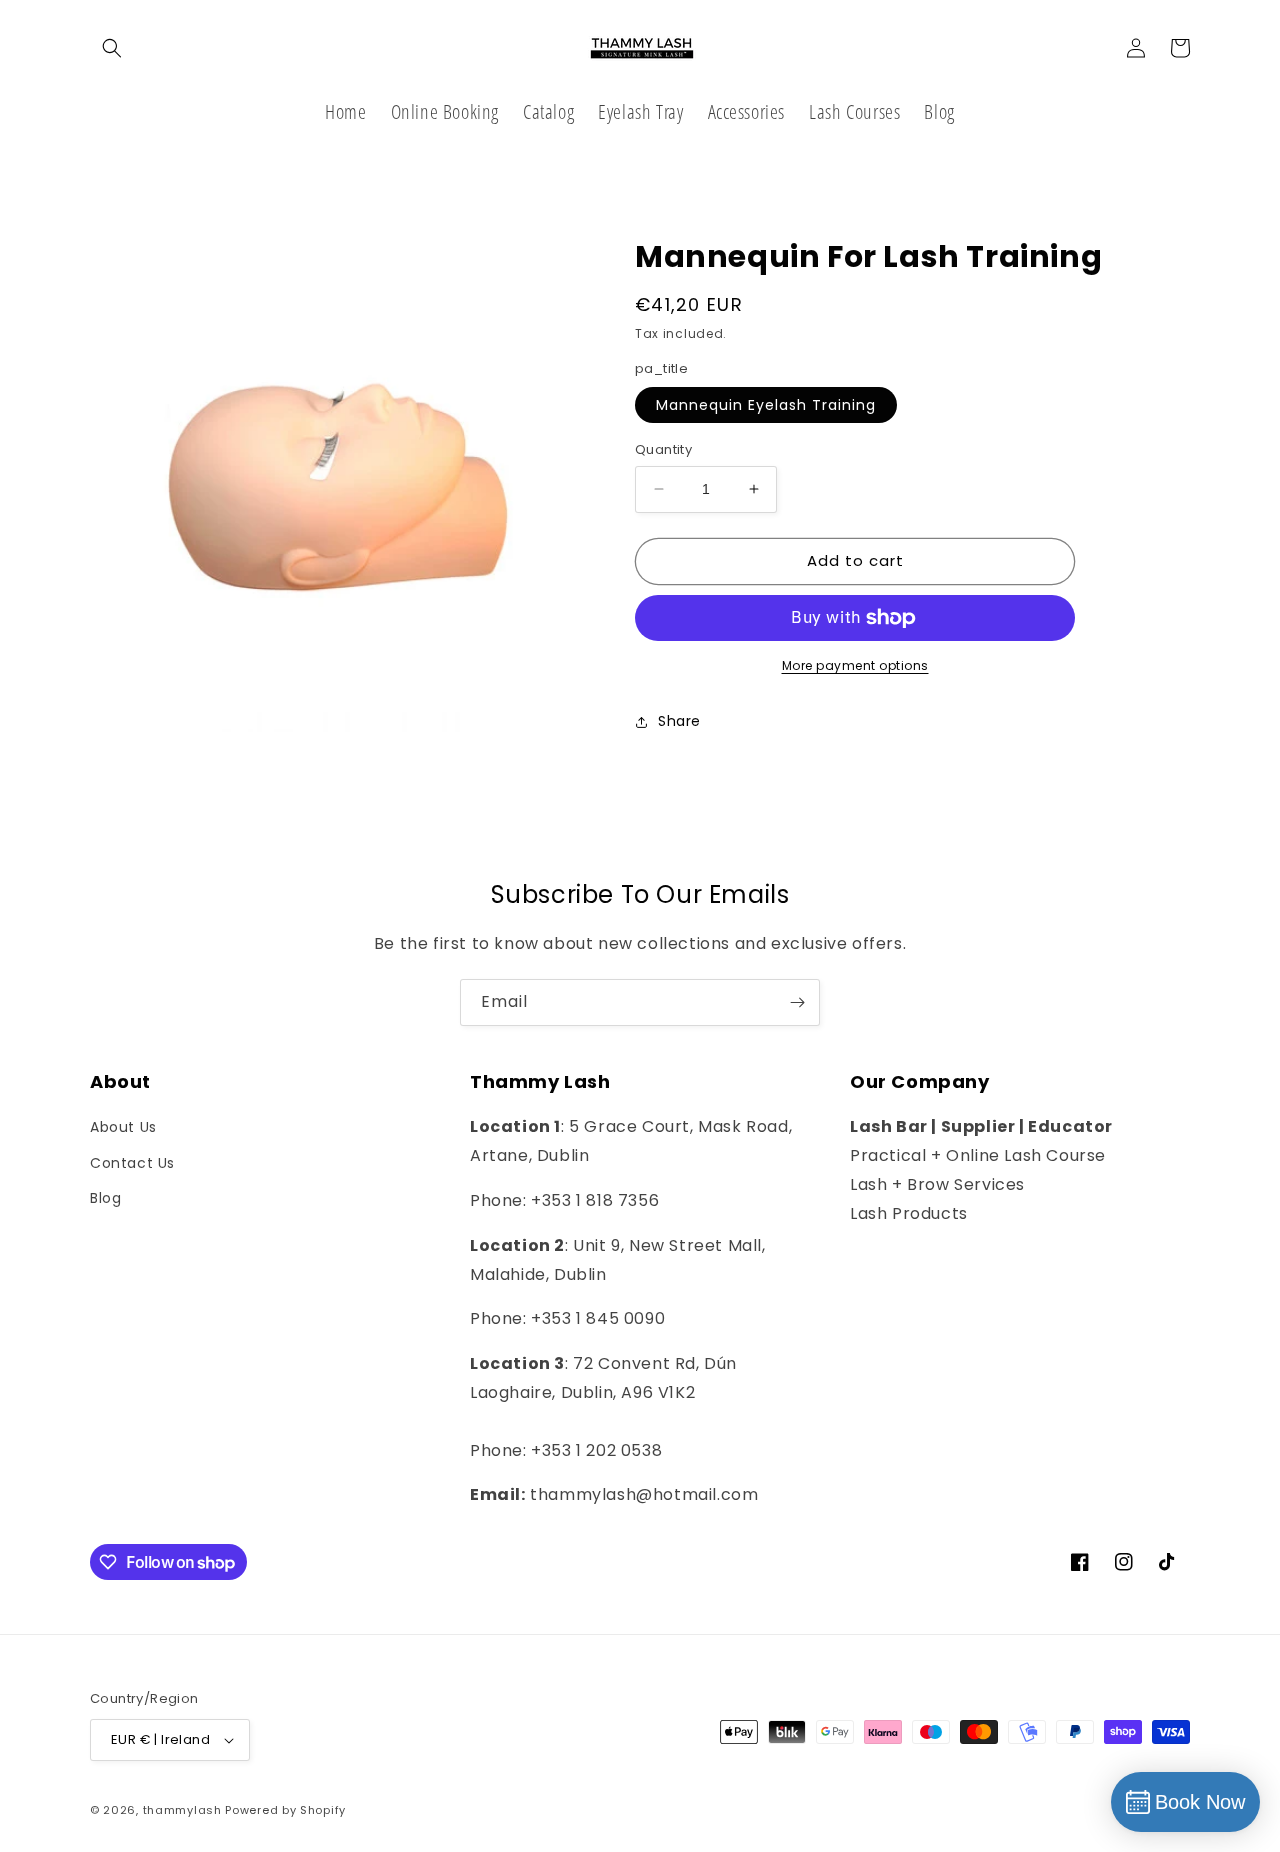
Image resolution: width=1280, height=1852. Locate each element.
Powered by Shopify (285, 1810)
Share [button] (679, 721)
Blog (105, 1198)
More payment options (855, 665)
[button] (112, 48)
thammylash (182, 1810)
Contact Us (132, 1163)
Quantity (663, 449)
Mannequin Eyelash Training (766, 405)
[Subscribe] (797, 1002)
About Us (123, 1127)
